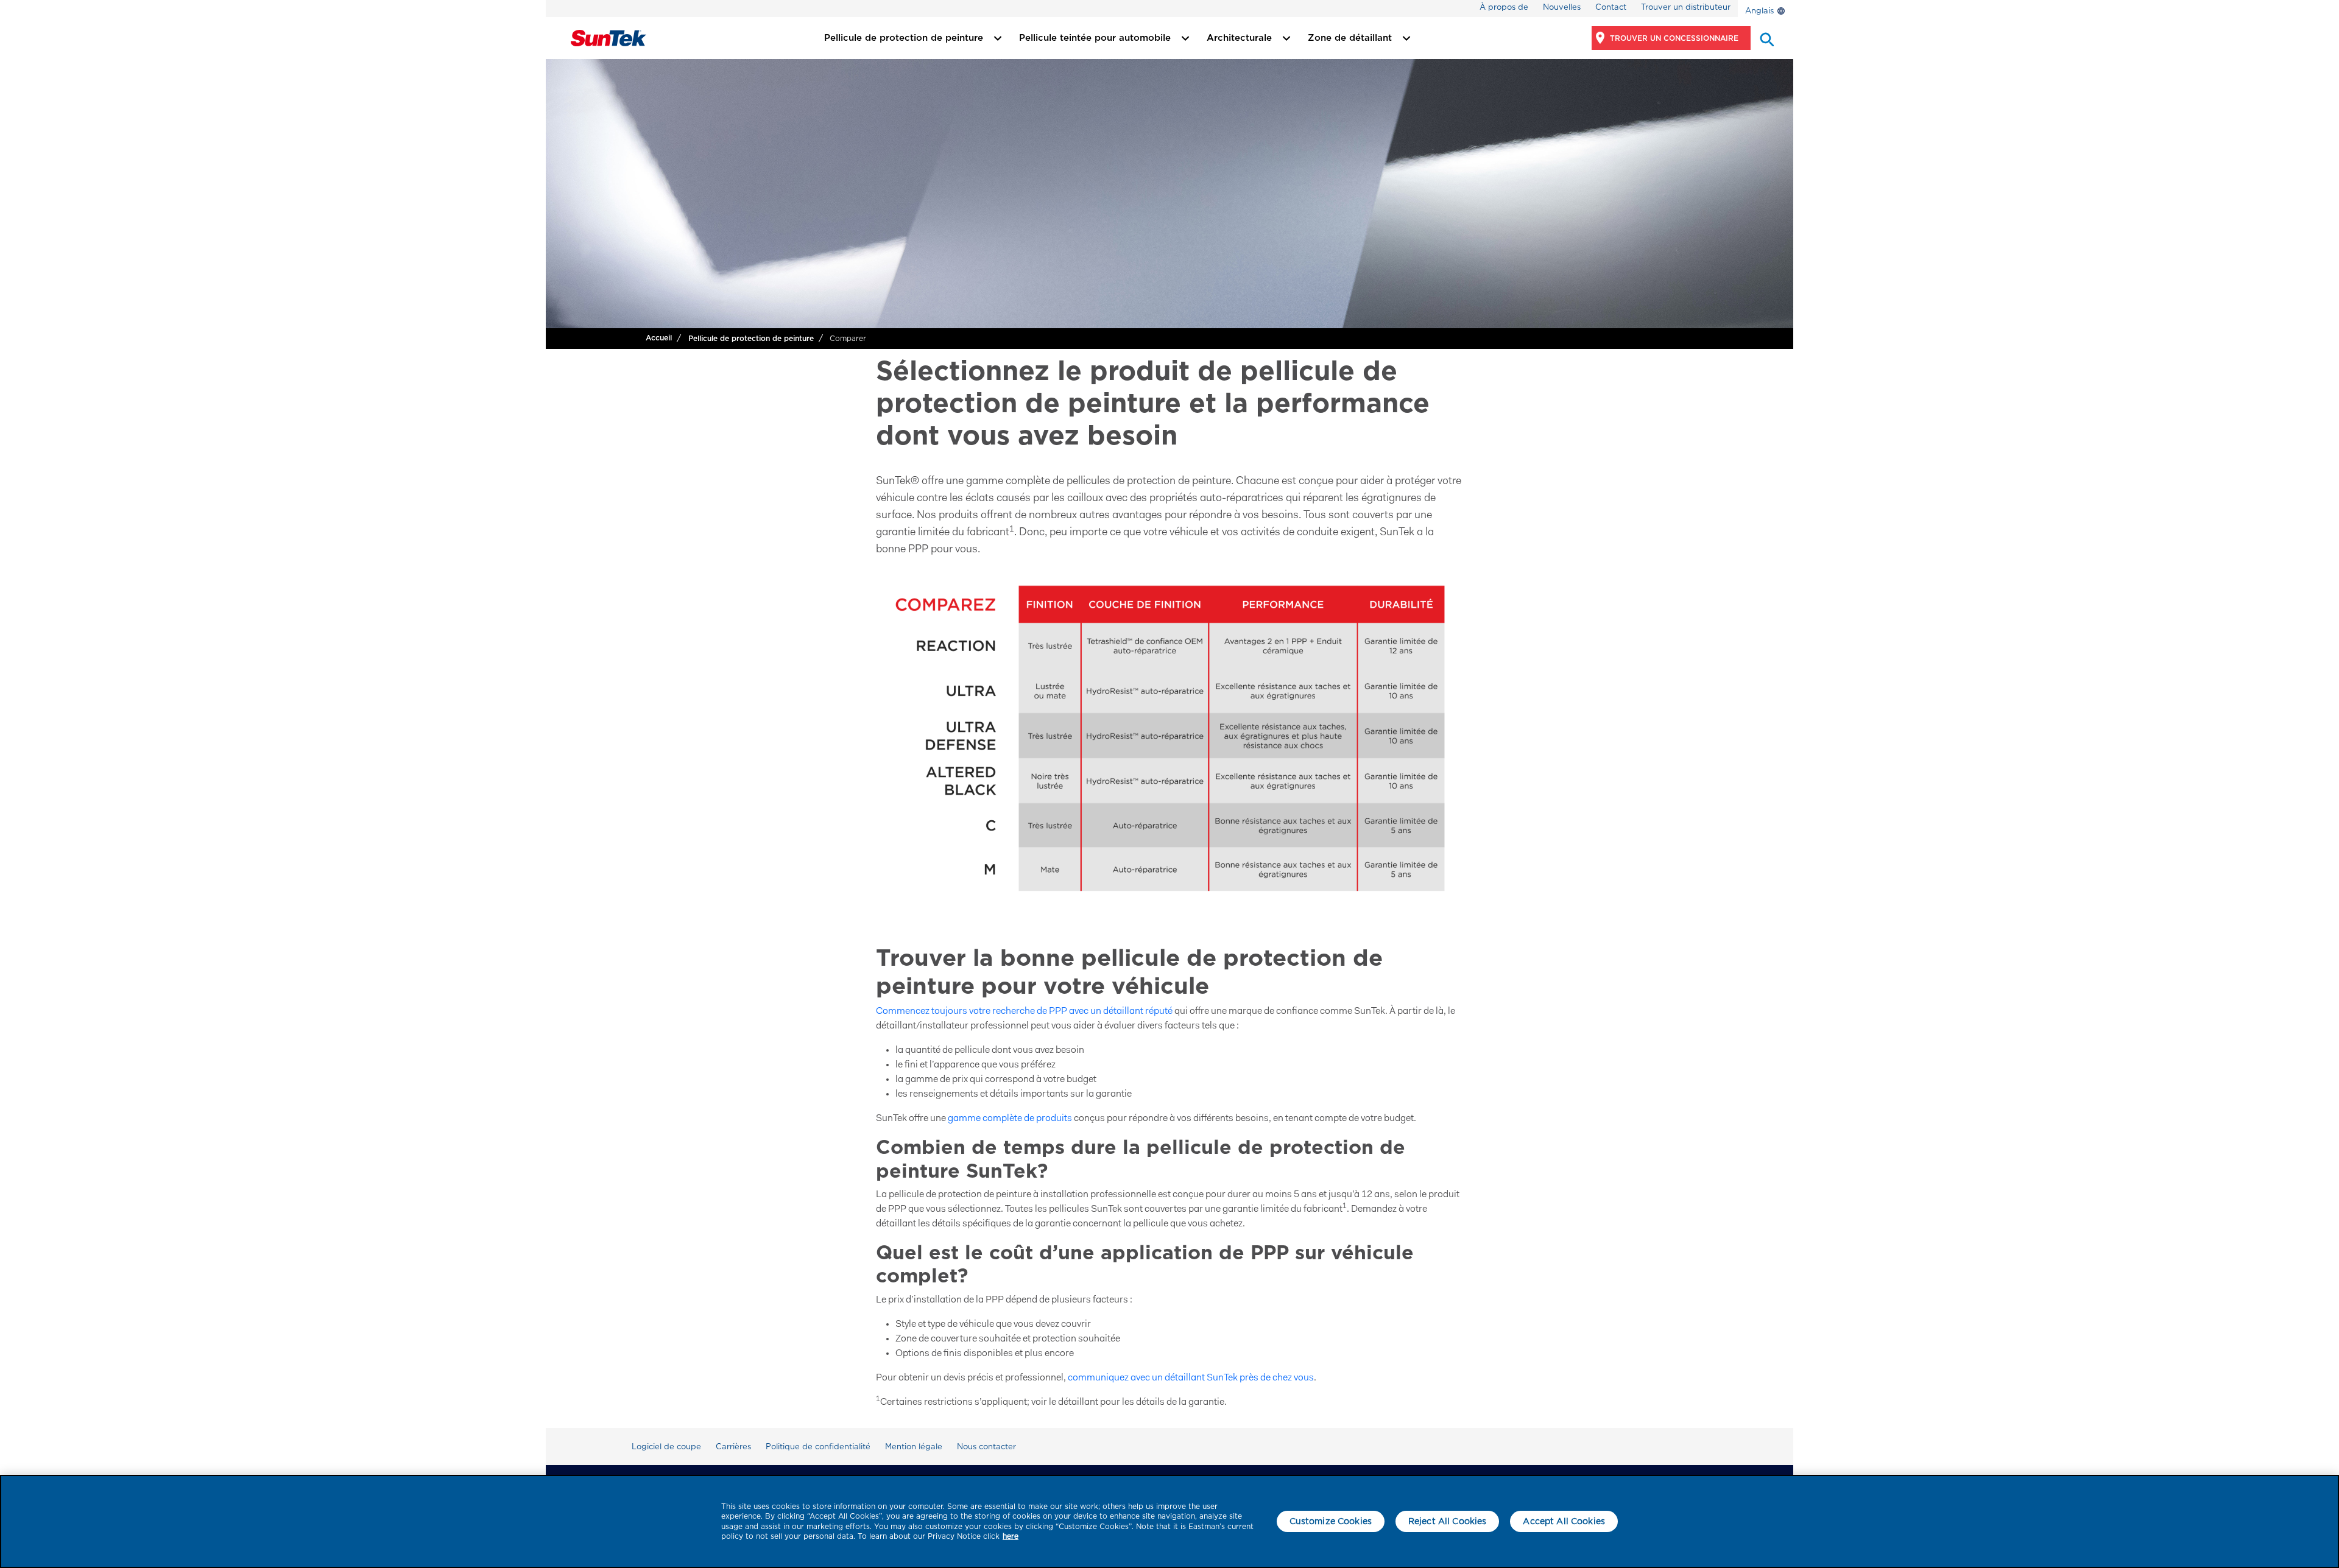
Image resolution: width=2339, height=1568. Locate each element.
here (1011, 1536)
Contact (1611, 7)
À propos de (1504, 7)
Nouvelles (1562, 7)
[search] (1766, 38)
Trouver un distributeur (1686, 7)
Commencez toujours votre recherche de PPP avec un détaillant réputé (1024, 1011)
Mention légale (914, 1447)
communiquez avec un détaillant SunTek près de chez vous (1191, 1378)
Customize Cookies (1331, 1521)
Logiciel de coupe (666, 1447)
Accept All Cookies (1564, 1521)
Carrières (733, 1447)
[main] (1169, 1521)
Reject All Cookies (1448, 1521)
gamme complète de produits (1010, 1119)
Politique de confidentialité (818, 1447)
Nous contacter (986, 1447)
